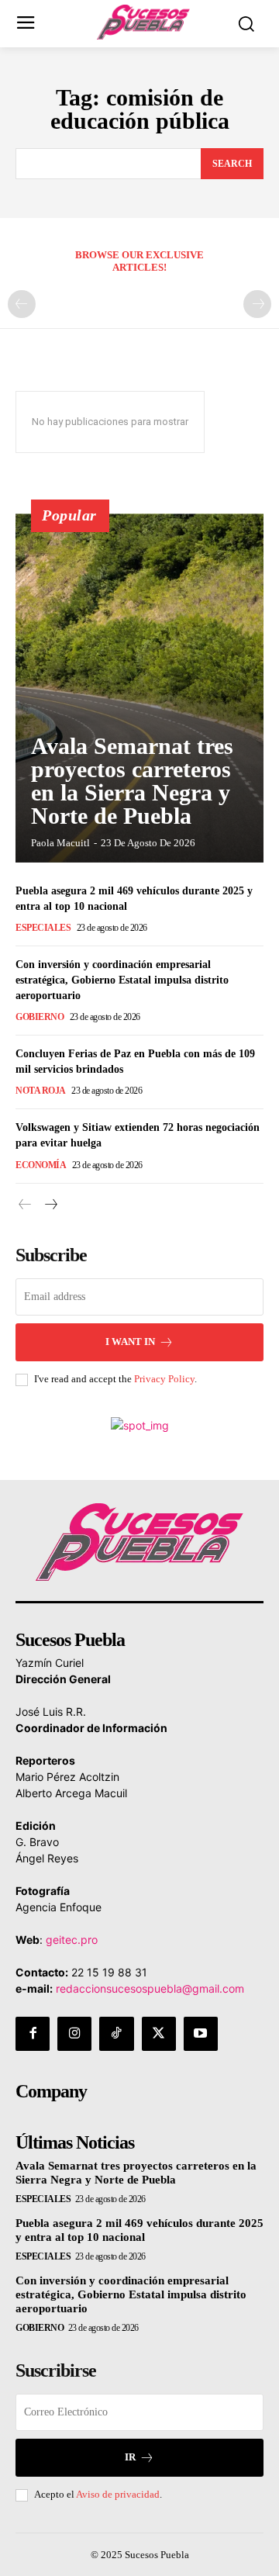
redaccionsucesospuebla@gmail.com (150, 1988)
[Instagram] (74, 2034)
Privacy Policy (164, 1379)
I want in (130, 1342)
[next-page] (50, 1205)
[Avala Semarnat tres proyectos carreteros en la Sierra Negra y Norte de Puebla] (139, 688)
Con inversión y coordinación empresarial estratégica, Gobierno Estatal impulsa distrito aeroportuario (122, 980)
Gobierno (40, 1017)
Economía (41, 1165)
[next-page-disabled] (257, 304)
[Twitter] (159, 2034)
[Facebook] (33, 2034)
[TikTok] (116, 2034)
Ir (130, 2457)
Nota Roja (41, 1091)
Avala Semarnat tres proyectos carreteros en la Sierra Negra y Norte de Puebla (132, 781)
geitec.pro (72, 1940)
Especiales (43, 928)
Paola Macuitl (60, 843)
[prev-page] (22, 304)
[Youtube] (201, 2034)
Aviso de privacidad (118, 2494)
